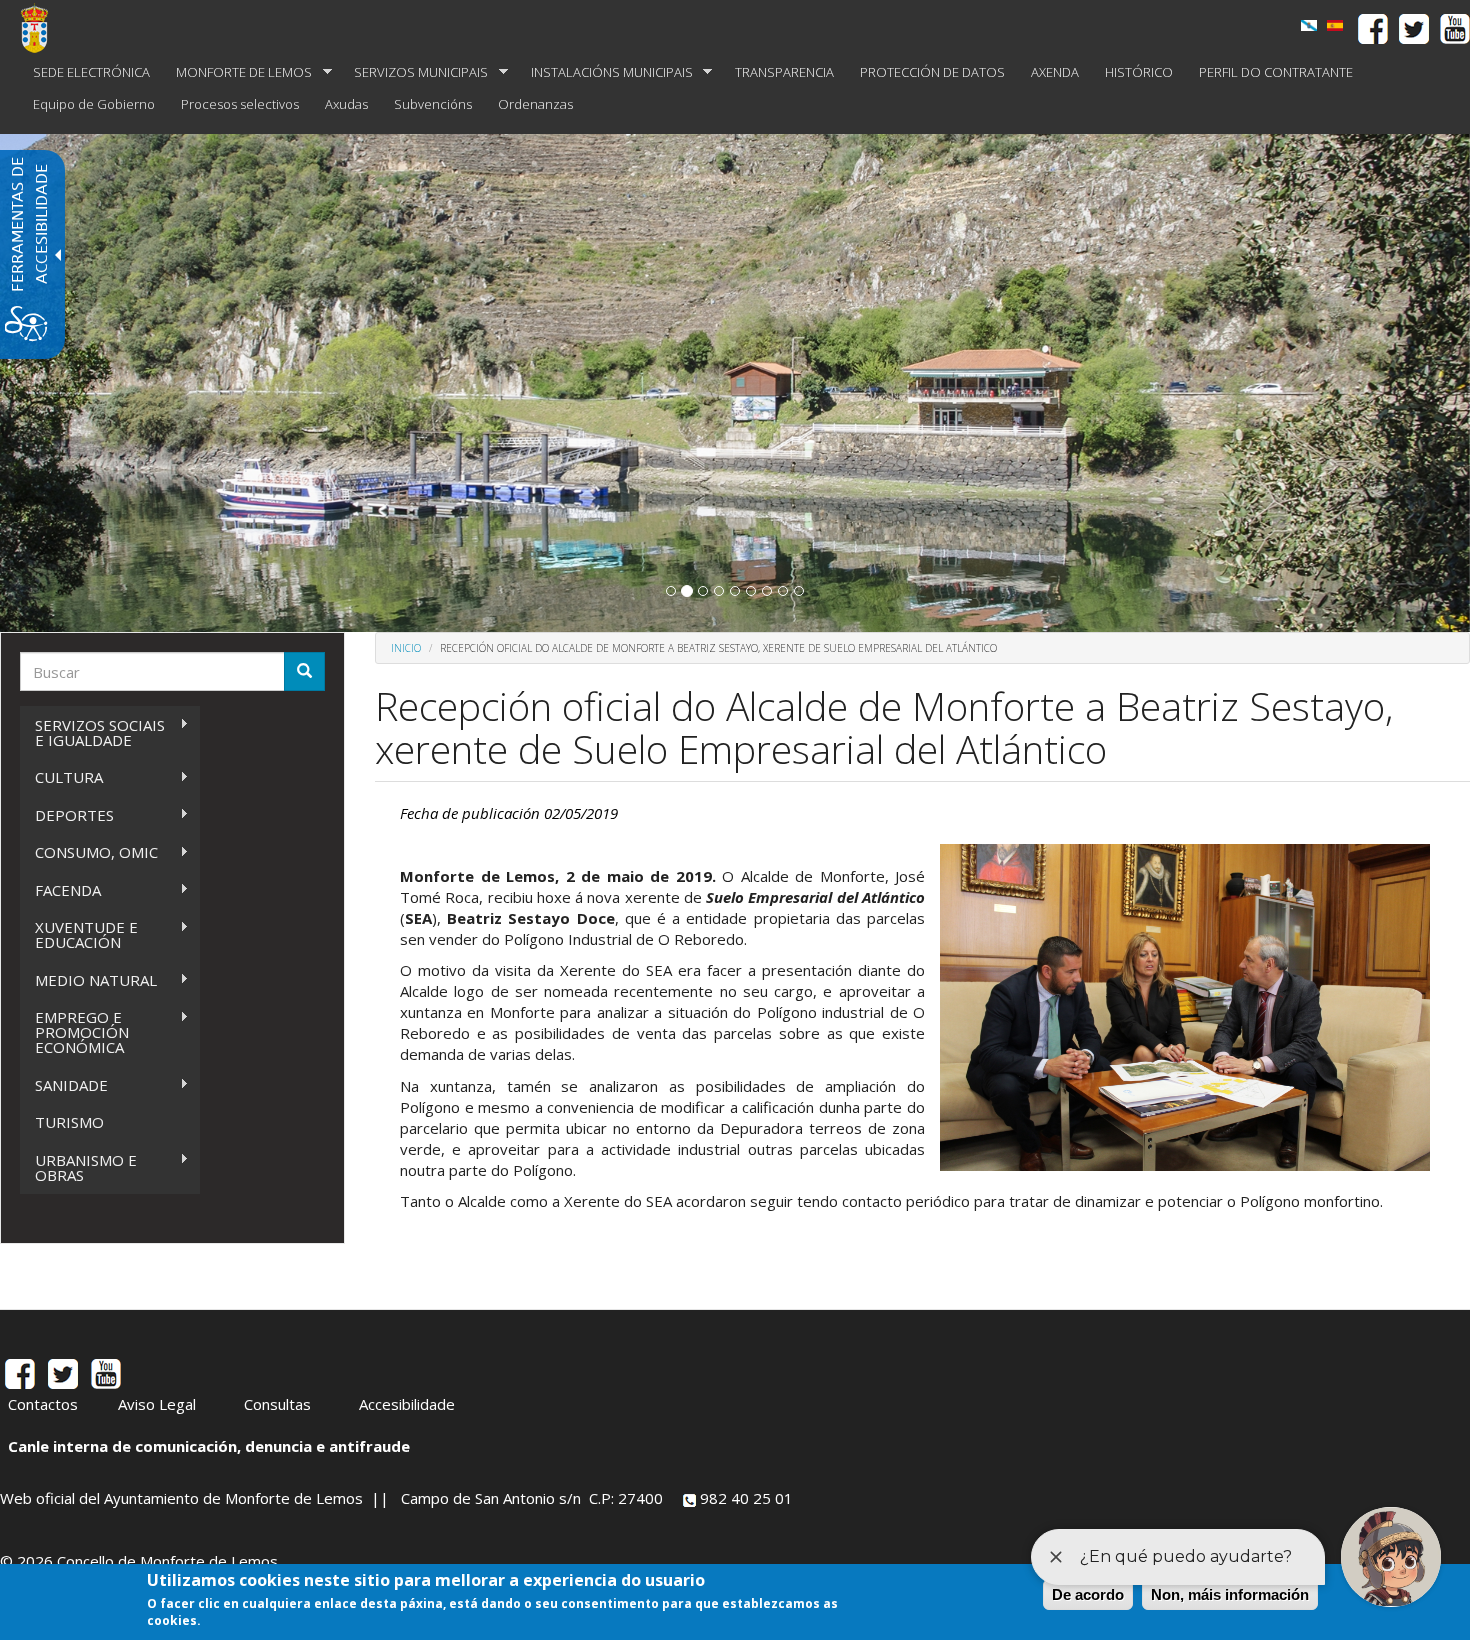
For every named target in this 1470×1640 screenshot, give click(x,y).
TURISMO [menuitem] (69, 1122)
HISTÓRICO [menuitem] (1139, 72)
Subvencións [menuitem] (433, 104)
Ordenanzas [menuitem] (535, 104)
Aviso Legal (157, 1404)
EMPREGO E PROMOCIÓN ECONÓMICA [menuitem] (74, 1032)
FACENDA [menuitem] (60, 890)
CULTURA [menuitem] (61, 777)
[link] (1309, 25)
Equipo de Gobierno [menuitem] (94, 104)
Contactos (43, 1404)
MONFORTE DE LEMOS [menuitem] (237, 72)
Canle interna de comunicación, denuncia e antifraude (209, 1446)
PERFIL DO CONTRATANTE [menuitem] (1276, 72)
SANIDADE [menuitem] (64, 1085)
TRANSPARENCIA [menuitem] (784, 72)
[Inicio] (42, 28)
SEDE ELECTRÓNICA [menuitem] (91, 72)
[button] (671, 591)
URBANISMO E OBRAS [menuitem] (78, 1167)
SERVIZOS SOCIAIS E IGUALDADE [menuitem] (92, 732)
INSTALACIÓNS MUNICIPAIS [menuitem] (605, 72)
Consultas (277, 1404)
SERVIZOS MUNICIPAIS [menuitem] (414, 72)
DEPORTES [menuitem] (67, 815)
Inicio (406, 648)
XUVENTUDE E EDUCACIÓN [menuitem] (79, 934)
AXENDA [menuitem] (1055, 72)
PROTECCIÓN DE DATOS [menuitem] (932, 72)
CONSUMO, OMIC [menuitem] (89, 852)
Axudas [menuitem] (346, 104)
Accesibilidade (407, 1404)
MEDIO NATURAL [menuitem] (88, 980)
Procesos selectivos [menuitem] (240, 104)
